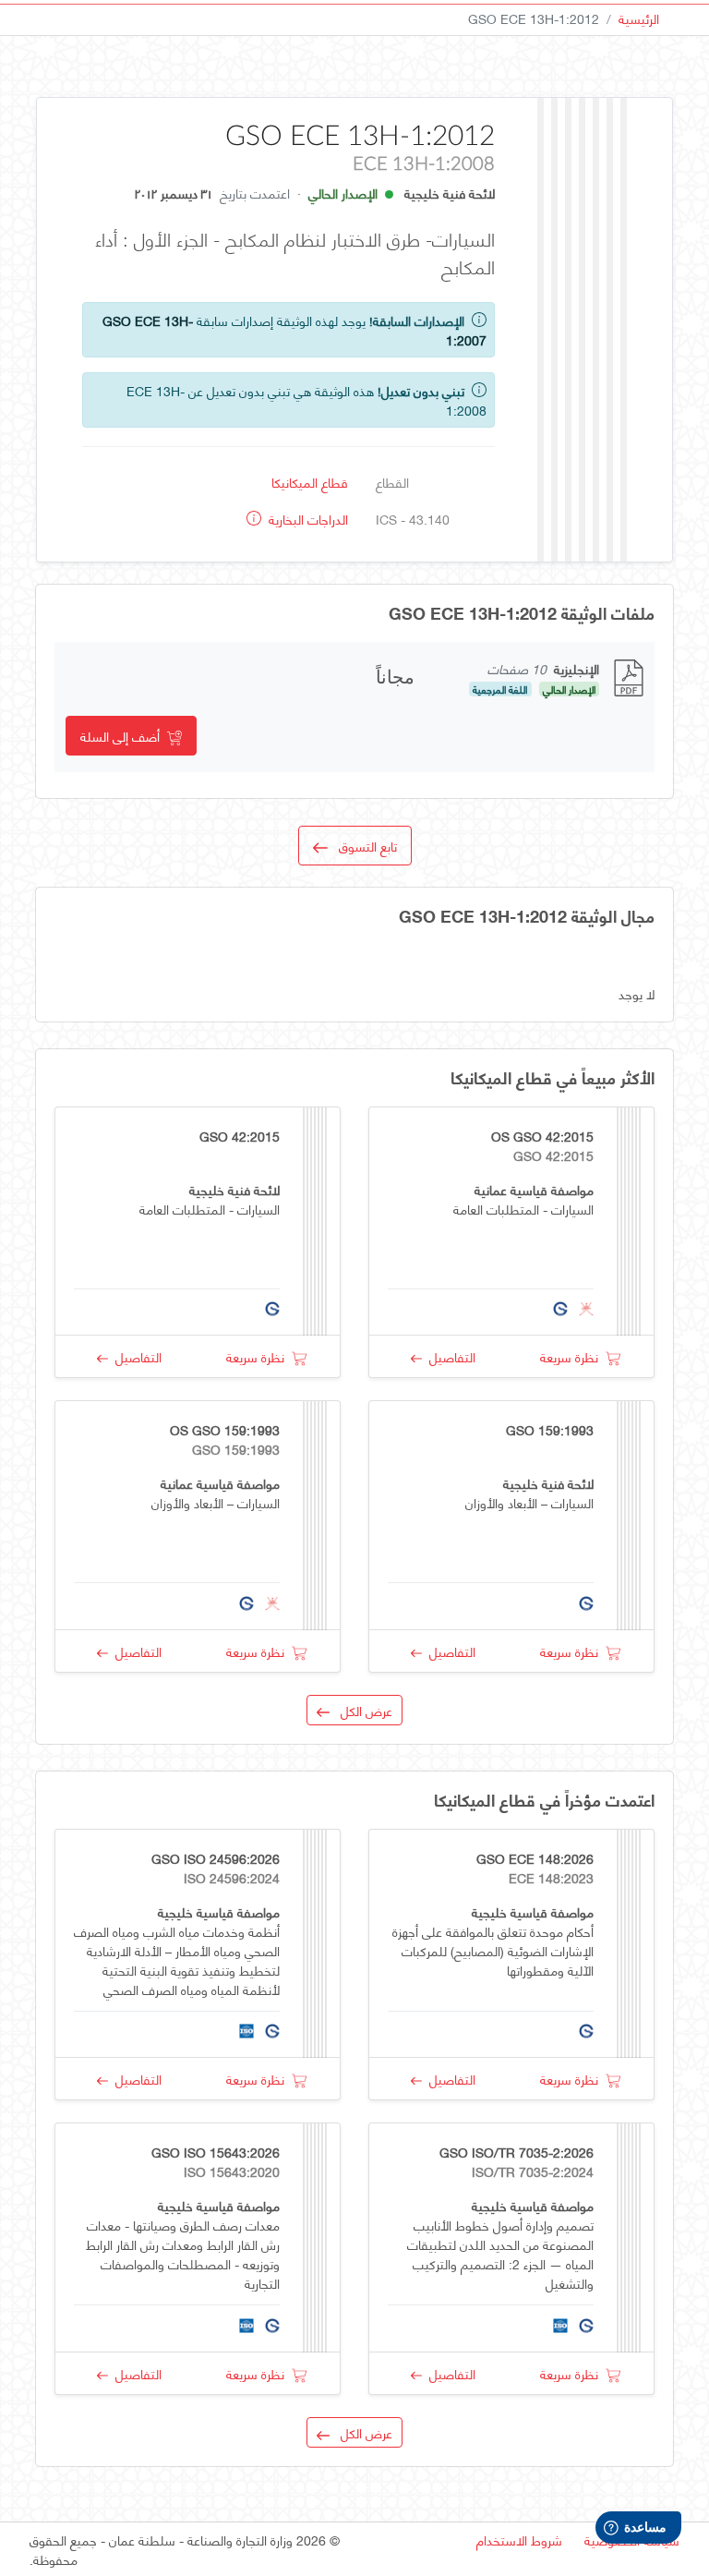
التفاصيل (449, 1356)
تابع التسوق (362, 846)
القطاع (392, 482)
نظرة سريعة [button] (573, 1356)
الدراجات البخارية (306, 519)
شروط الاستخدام (519, 2540)
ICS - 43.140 (413, 519)
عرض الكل (361, 1710)
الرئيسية (639, 18)
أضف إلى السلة (124, 736)
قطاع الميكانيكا (310, 482)
